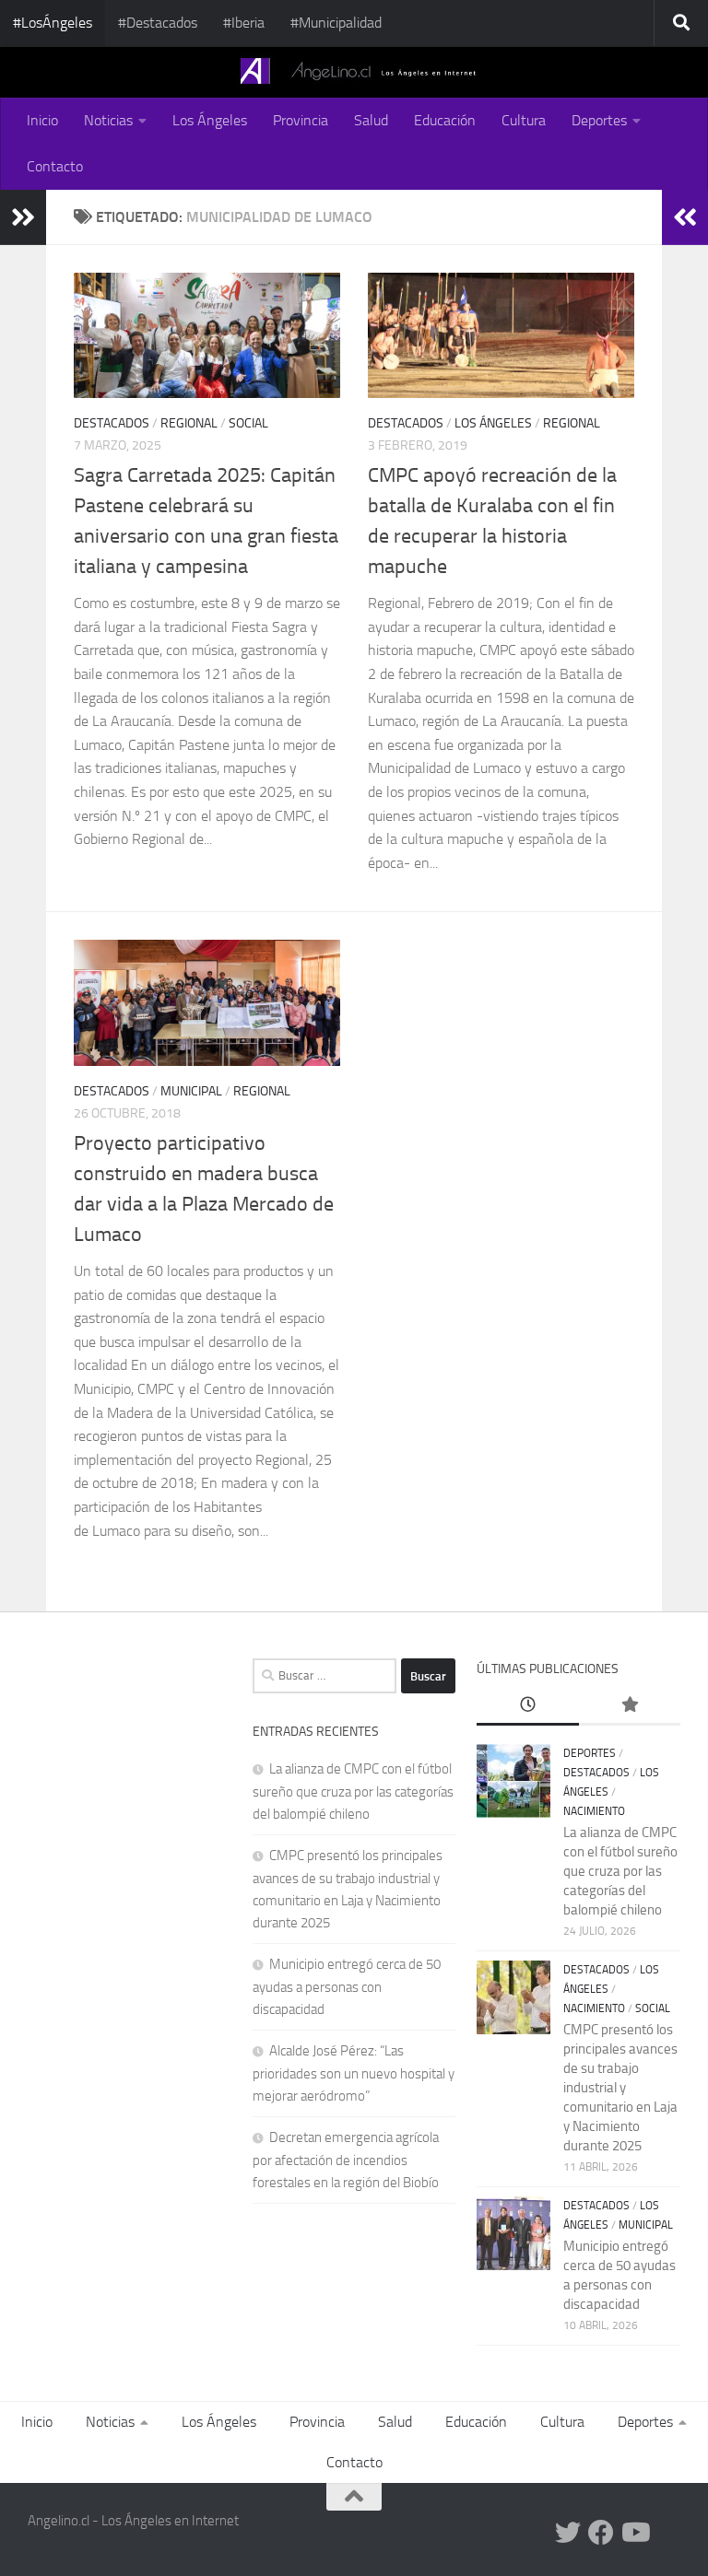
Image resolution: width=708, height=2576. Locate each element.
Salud (371, 120)
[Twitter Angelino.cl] (568, 2533)
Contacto (55, 166)
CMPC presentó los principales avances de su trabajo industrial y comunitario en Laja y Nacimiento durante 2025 (620, 2088)
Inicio (42, 120)
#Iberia (244, 23)
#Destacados (158, 23)
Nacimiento (594, 1811)
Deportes (599, 120)
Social (248, 423)
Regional (189, 423)
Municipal (191, 1091)
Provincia (301, 120)
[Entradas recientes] (527, 1706)
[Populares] (630, 1706)
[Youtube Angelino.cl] (634, 2533)
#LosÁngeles (53, 23)
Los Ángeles (210, 120)
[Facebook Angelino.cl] (601, 2533)
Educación (445, 120)
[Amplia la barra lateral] (23, 217)
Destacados (112, 423)
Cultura (524, 120)
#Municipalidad (336, 23)
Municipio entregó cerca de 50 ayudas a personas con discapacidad (347, 1987)
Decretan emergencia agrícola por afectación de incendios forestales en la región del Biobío (346, 2160)
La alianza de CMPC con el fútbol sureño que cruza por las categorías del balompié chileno (353, 1791)
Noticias (108, 120)
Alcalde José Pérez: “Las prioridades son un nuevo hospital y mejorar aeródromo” (354, 2073)
